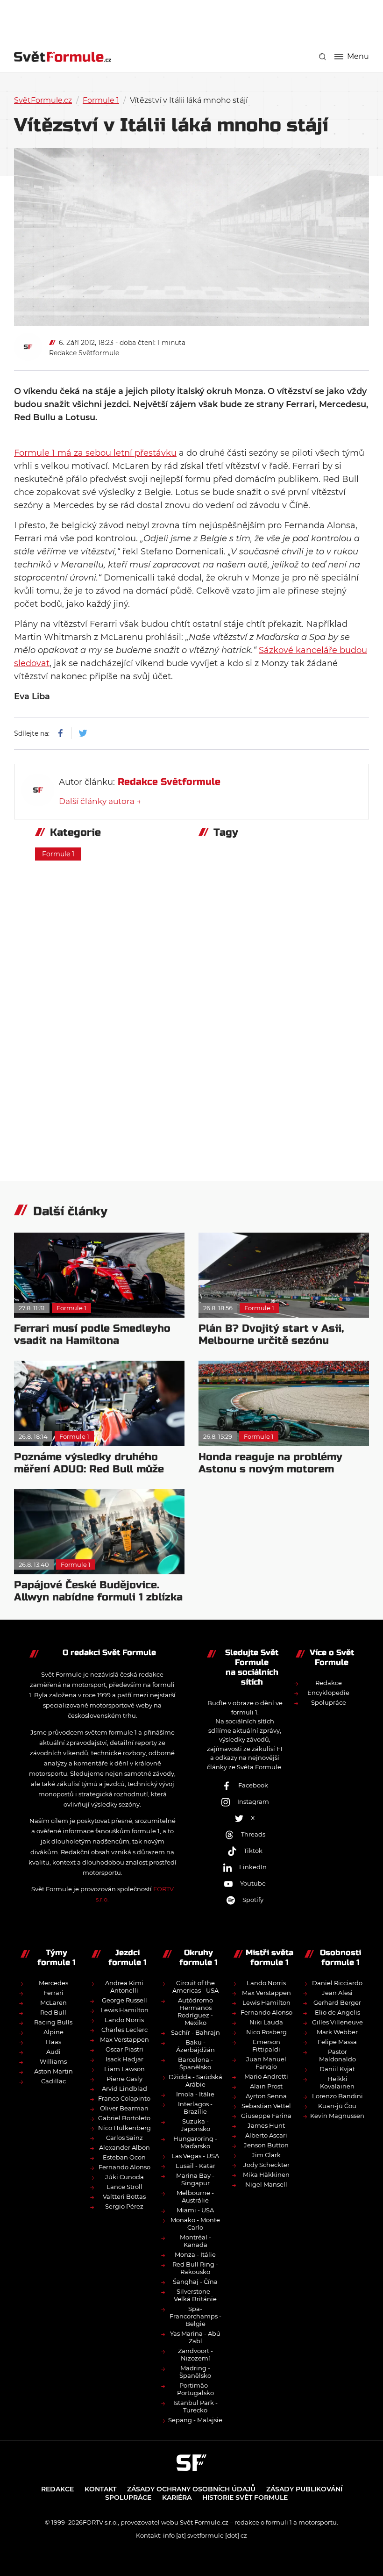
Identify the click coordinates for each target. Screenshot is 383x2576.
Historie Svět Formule (245, 2497)
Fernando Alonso (124, 2167)
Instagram (253, 1801)
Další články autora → (100, 801)
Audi (53, 2052)
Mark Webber (337, 2032)
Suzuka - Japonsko (195, 2125)
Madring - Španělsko (195, 2372)
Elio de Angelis (337, 2012)
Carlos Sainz (124, 2138)
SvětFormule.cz (43, 100)
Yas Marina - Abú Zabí (195, 2337)
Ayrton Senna (266, 2096)
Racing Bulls (53, 2022)
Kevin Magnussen (337, 2116)
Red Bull (53, 2012)
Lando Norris (124, 2020)
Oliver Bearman (124, 2108)
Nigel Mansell (266, 2184)
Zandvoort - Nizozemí (195, 2354)
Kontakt (100, 2489)
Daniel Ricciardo (337, 1983)
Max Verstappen (124, 2039)
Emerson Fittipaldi (266, 2045)
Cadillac (53, 2081)
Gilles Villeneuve (337, 2022)
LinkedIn (253, 1867)
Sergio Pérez (124, 2206)
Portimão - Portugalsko (195, 2389)
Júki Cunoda (124, 2177)
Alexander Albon (124, 2147)
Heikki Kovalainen (337, 2082)
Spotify (253, 1900)
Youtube (253, 1883)
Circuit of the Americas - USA (195, 1987)
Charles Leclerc (124, 2030)
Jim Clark (266, 2155)
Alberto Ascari (266, 2135)
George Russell (124, 2000)
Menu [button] (358, 57)
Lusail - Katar (195, 2166)
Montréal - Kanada (195, 2241)
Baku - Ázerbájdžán (195, 2046)
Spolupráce (329, 1702)
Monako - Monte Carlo (195, 2224)
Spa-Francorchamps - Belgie (195, 2316)
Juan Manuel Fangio (266, 2063)
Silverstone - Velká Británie (195, 2295)
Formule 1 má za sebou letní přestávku (95, 453)
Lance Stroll (124, 2187)
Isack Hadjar (124, 2059)
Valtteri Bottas (124, 2196)
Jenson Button (266, 2145)
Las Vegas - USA (195, 2156)
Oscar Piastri (124, 2049)
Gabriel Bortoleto (124, 2118)
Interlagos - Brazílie (195, 2108)
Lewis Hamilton (124, 2010)
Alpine (53, 2032)
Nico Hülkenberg (124, 2128)
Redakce (329, 1683)
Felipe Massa (337, 2042)
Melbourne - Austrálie (195, 2196)
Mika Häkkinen (266, 2174)
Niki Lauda (266, 2022)
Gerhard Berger (337, 2002)
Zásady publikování (304, 2489)
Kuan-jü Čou (337, 2106)
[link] (323, 57)
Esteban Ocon (124, 2157)
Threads (253, 1834)
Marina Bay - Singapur (195, 2179)
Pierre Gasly (124, 2079)
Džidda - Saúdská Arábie (195, 2081)
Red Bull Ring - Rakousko (195, 2268)
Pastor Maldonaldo (337, 2055)
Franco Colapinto (124, 2098)
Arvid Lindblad (124, 2088)
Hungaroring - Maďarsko (195, 2142)
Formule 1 (101, 100)
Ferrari (53, 1993)
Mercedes (53, 1983)
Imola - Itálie (195, 2094)
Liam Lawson (124, 2069)
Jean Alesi (337, 1993)
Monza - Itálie (195, 2254)
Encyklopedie (328, 1693)
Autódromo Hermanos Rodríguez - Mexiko (195, 2011)
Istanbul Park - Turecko (195, 2406)
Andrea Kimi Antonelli (124, 1987)
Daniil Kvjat (337, 2069)
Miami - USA (195, 2210)
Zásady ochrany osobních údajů (191, 2489)
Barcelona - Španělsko (195, 2063)
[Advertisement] (191, 19)
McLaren (53, 2002)
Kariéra (177, 2497)
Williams (53, 2061)
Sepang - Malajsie (195, 2420)
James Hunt (266, 2125)
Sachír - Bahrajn (195, 2032)
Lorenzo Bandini (337, 2096)
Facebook (253, 1785)
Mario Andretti (266, 2076)
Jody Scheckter (266, 2165)
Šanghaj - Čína (195, 2282)
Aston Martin (53, 2071)
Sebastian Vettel (266, 2106)
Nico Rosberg (266, 2032)
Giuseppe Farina (266, 2116)
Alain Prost (266, 2086)
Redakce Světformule (84, 353)
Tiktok (253, 1851)
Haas (53, 2042)
